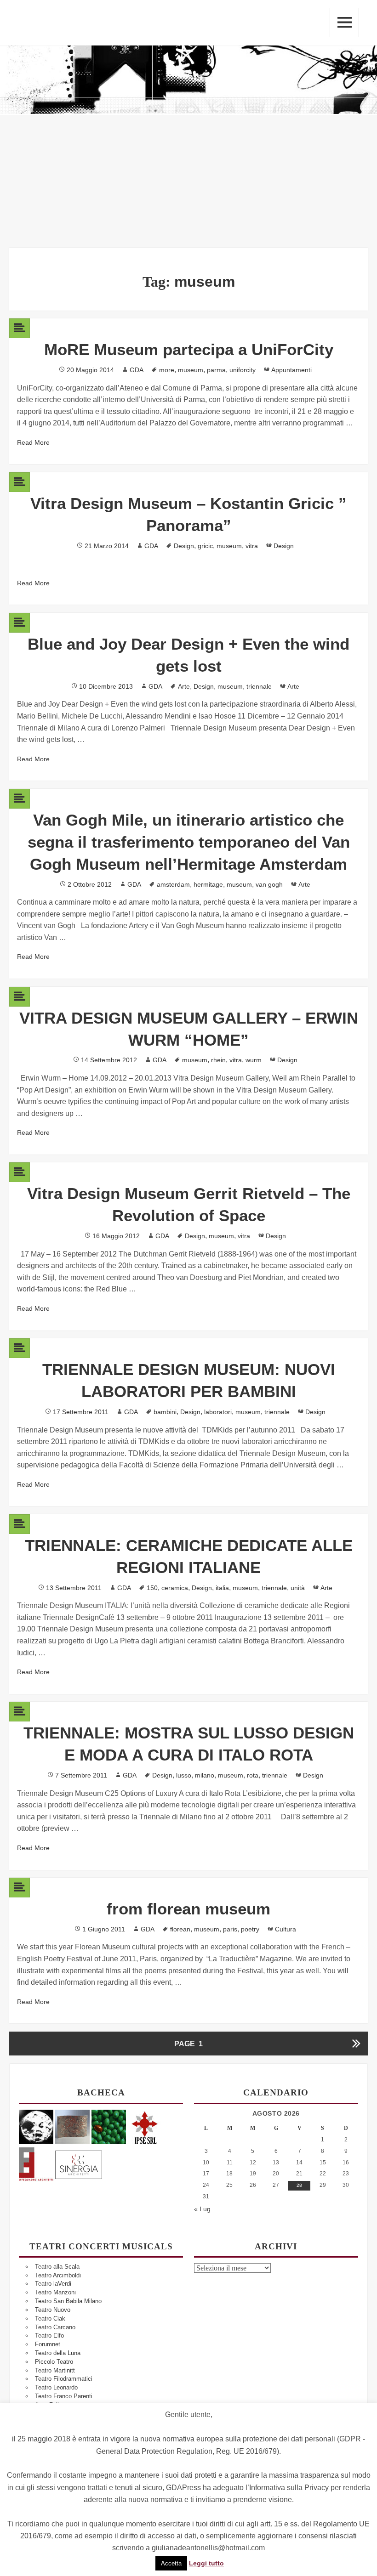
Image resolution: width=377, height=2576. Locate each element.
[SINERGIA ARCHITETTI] (79, 2163)
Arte (184, 686)
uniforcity (243, 370)
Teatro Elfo (49, 2335)
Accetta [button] (171, 2563)
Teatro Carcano (55, 2327)
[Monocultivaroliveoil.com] (109, 2126)
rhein (218, 1060)
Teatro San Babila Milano (68, 2301)
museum (191, 370)
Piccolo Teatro (54, 2362)
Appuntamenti (291, 370)
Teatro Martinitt (55, 2370)
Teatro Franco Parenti (64, 2396)
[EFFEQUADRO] (36, 2163)
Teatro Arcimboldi (58, 2275)
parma (216, 370)
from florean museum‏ (188, 1909)
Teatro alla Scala (57, 2267)
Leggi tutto (206, 2563)
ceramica (175, 1588)
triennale (259, 686)
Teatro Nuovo (53, 2310)
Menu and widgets (344, 23)
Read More (33, 442)
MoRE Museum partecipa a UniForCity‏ (189, 349)
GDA (137, 370)
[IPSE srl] (145, 2126)
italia (222, 1588)
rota (253, 1775)
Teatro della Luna (58, 2353)
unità (298, 1588)
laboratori (218, 1412)
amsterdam (173, 884)
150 (152, 1588)
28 (299, 2185)
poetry (250, 1929)
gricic (205, 546)
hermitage (208, 884)
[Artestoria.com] (72, 2126)
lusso (184, 1775)
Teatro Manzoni (55, 2292)
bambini (165, 1412)
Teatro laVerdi (53, 2284)
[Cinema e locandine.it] (36, 2126)
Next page (356, 2044)
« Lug (202, 2209)
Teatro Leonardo (56, 2387)
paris (230, 1929)
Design (184, 546)
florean (180, 1929)
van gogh (269, 884)
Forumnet (48, 2344)
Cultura (286, 1929)
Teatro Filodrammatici (64, 2379)
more (167, 370)
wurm (254, 1060)
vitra (252, 546)
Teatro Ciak (50, 2318)
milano (205, 1775)
